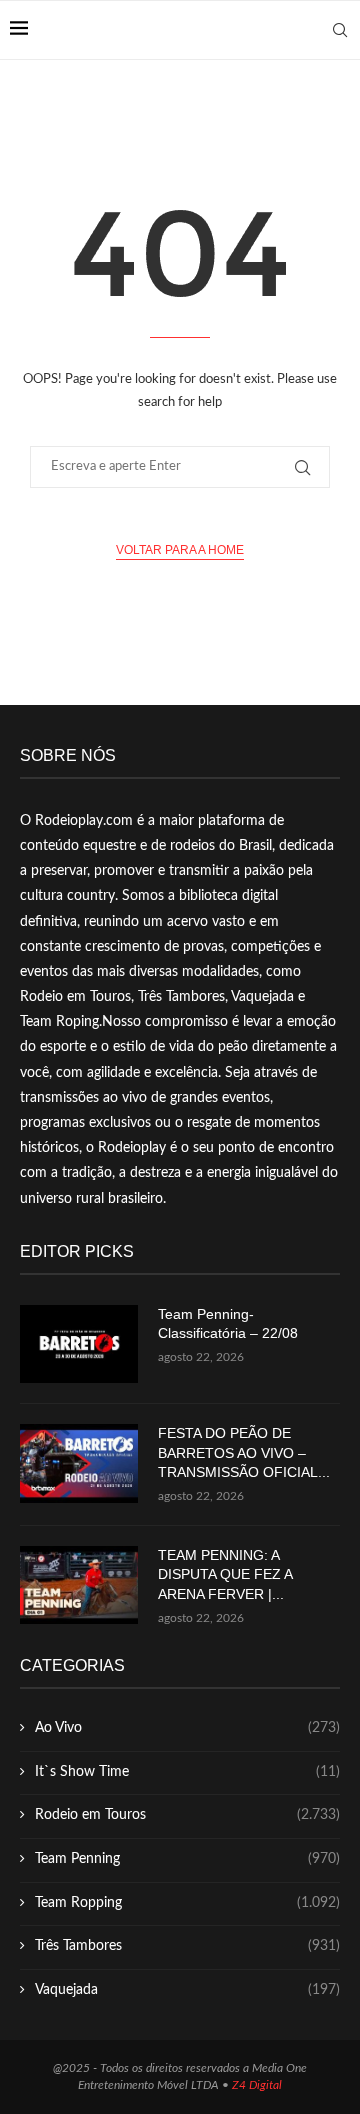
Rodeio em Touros (187, 1815)
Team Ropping (187, 1903)
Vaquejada (187, 1990)
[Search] (340, 30)
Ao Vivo (187, 1728)
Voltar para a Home (180, 550)
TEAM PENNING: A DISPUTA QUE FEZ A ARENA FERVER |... (225, 1574)
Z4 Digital (257, 2085)
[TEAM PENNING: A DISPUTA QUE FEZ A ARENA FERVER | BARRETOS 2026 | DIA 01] (79, 1585)
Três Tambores (187, 1946)
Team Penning (187, 1859)
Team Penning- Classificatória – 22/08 (228, 1324)
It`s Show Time (187, 1772)
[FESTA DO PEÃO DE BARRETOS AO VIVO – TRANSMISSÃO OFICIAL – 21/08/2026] (79, 1463)
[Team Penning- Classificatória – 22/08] (79, 1344)
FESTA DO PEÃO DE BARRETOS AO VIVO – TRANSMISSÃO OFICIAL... (244, 1452)
